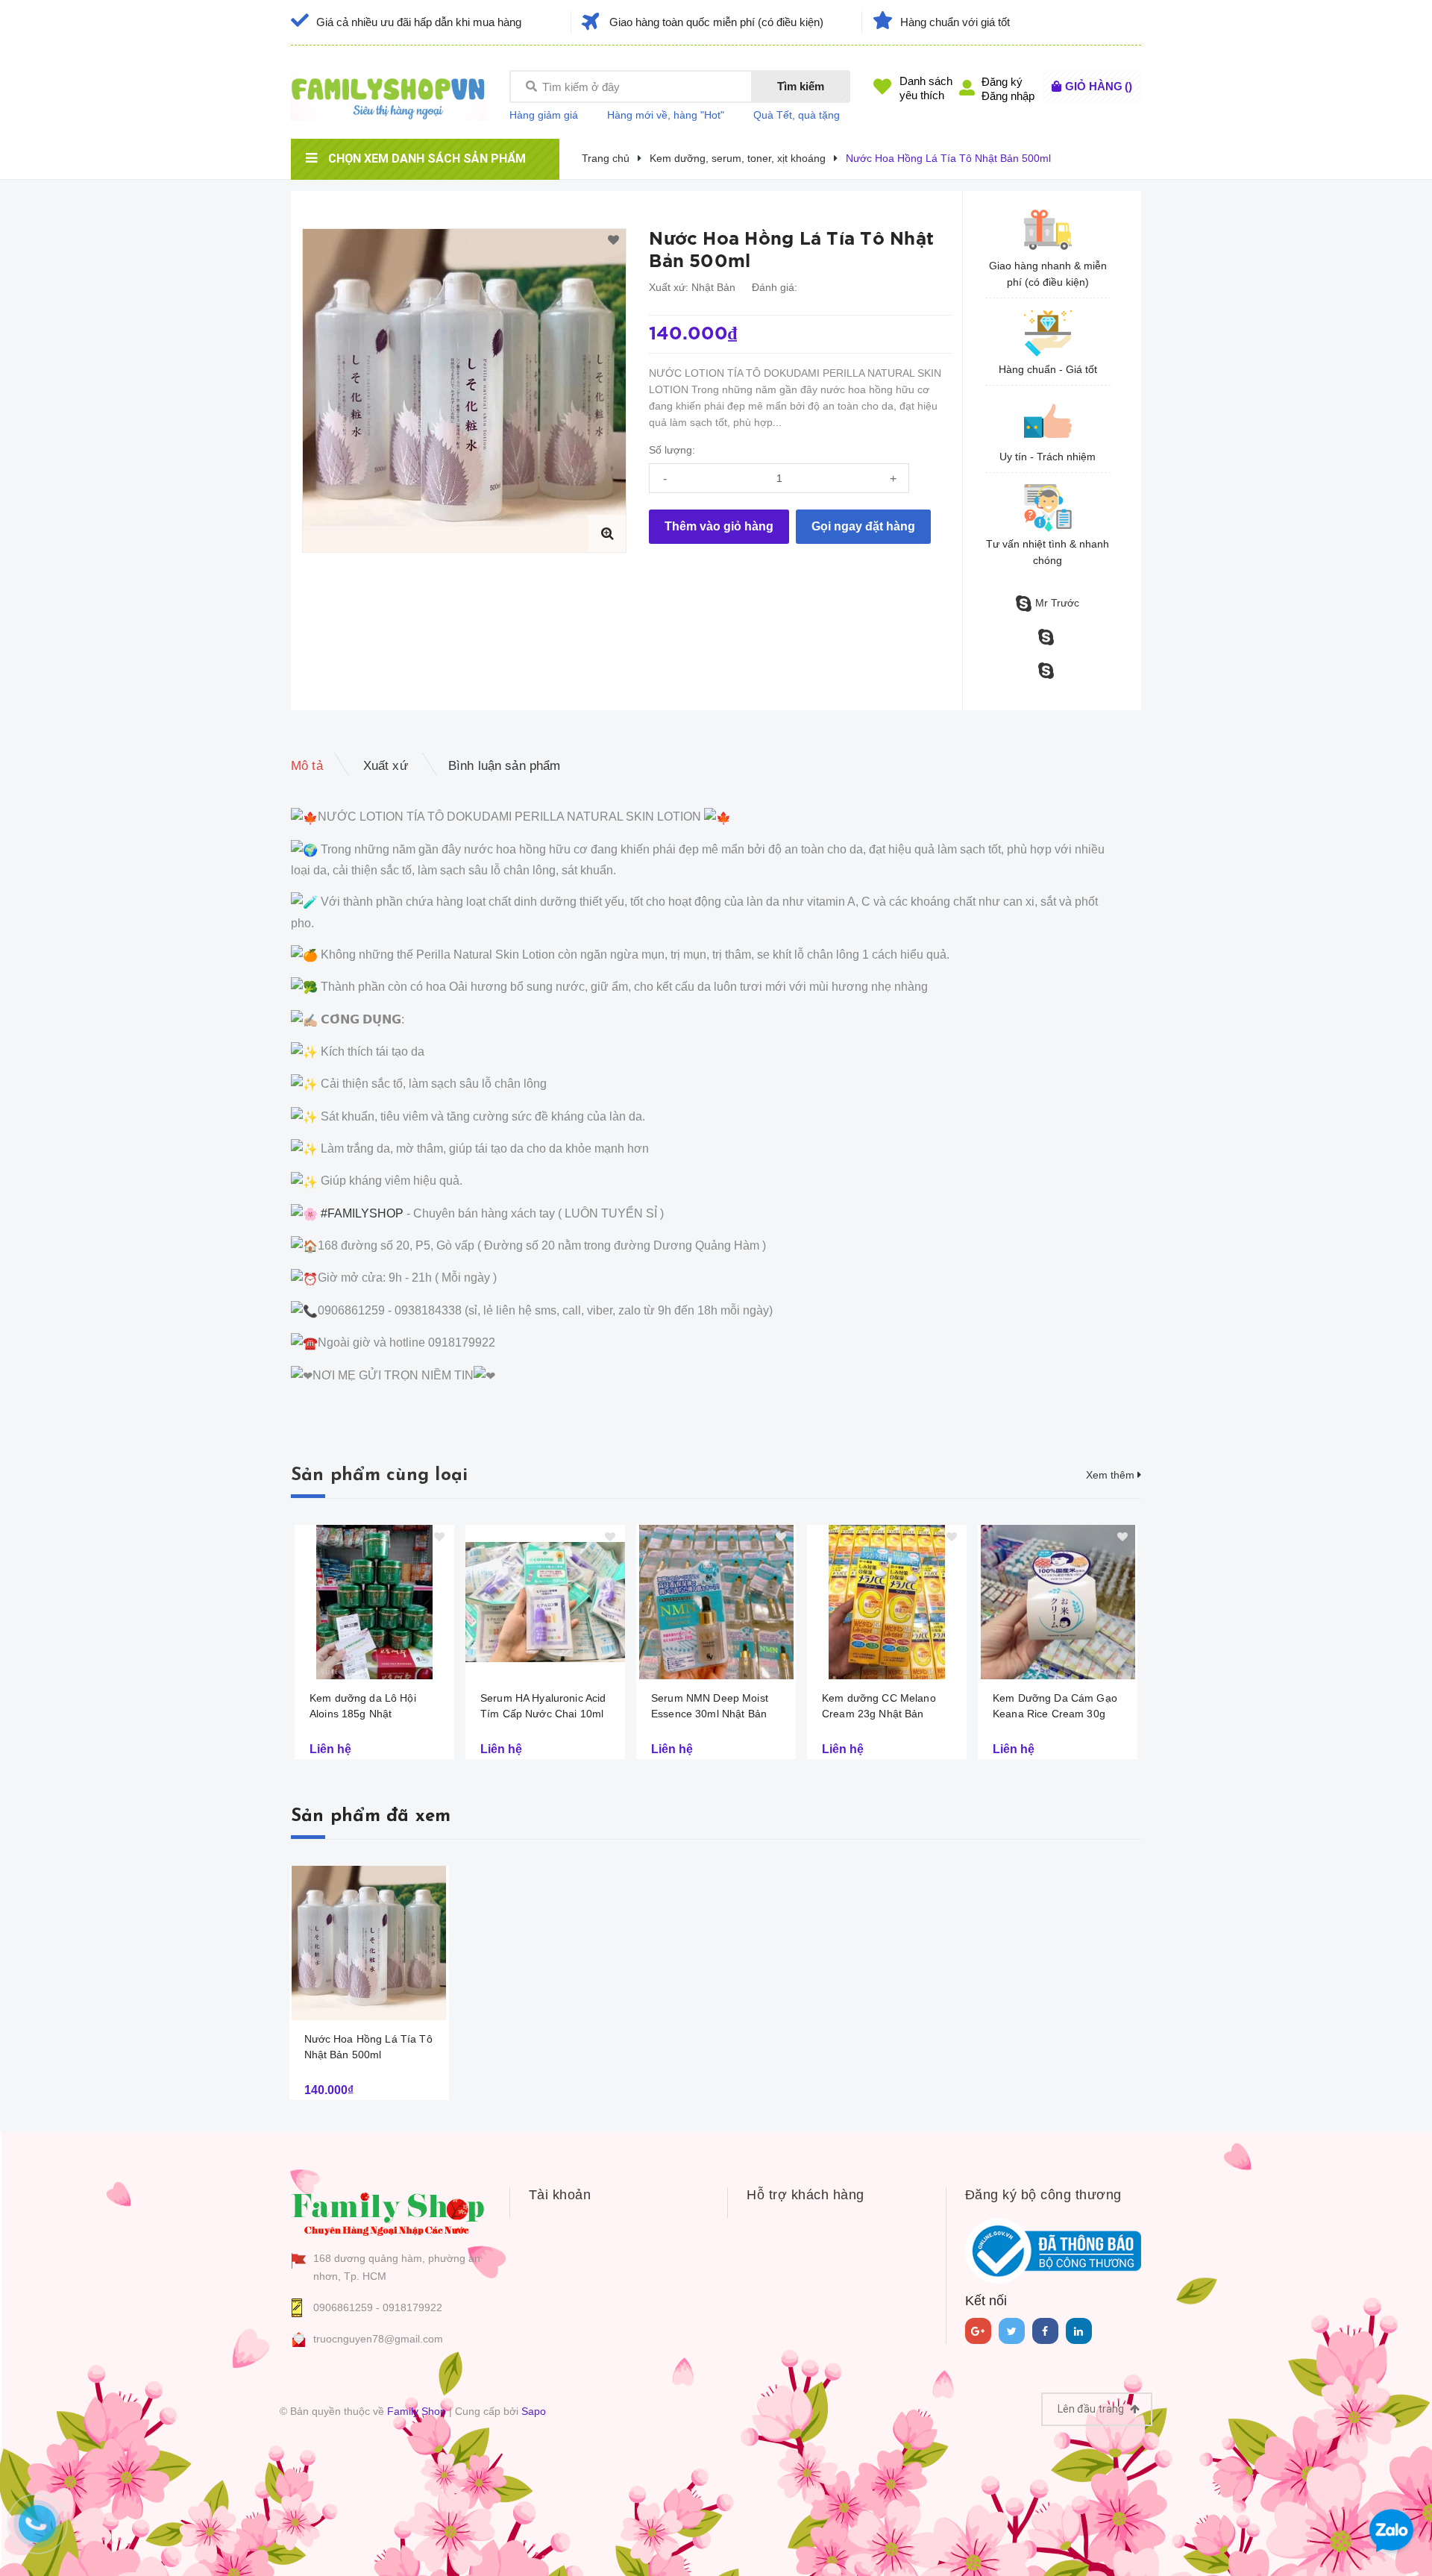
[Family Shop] (389, 2212)
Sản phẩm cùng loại (379, 1476)
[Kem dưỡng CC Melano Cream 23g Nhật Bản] (887, 1602)
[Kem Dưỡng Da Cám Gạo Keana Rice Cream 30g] (1058, 1602)
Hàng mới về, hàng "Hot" (666, 115)
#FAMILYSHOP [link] (362, 1213)
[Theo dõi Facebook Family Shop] (1045, 2331)
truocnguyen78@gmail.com (378, 2339)
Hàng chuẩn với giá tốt (955, 22)
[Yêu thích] (613, 241)
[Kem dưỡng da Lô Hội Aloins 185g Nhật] (374, 1602)
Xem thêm (1112, 1475)
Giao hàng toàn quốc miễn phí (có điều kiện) (716, 22)
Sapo (534, 2411)
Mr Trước (1057, 603)
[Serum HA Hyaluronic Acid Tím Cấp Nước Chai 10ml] (545, 1602)
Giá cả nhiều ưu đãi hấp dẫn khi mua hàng (419, 22)
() (1099, 86)
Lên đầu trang (1092, 2409)
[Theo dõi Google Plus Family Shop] (978, 2331)
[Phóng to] (607, 533)
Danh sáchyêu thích (926, 88)
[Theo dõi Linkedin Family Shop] (1079, 2331)
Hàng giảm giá (544, 115)
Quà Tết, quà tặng (797, 115)
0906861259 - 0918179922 (378, 2307)
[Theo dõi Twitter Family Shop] (1012, 2331)
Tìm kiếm (801, 86)
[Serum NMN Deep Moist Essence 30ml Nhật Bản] (716, 1602)
